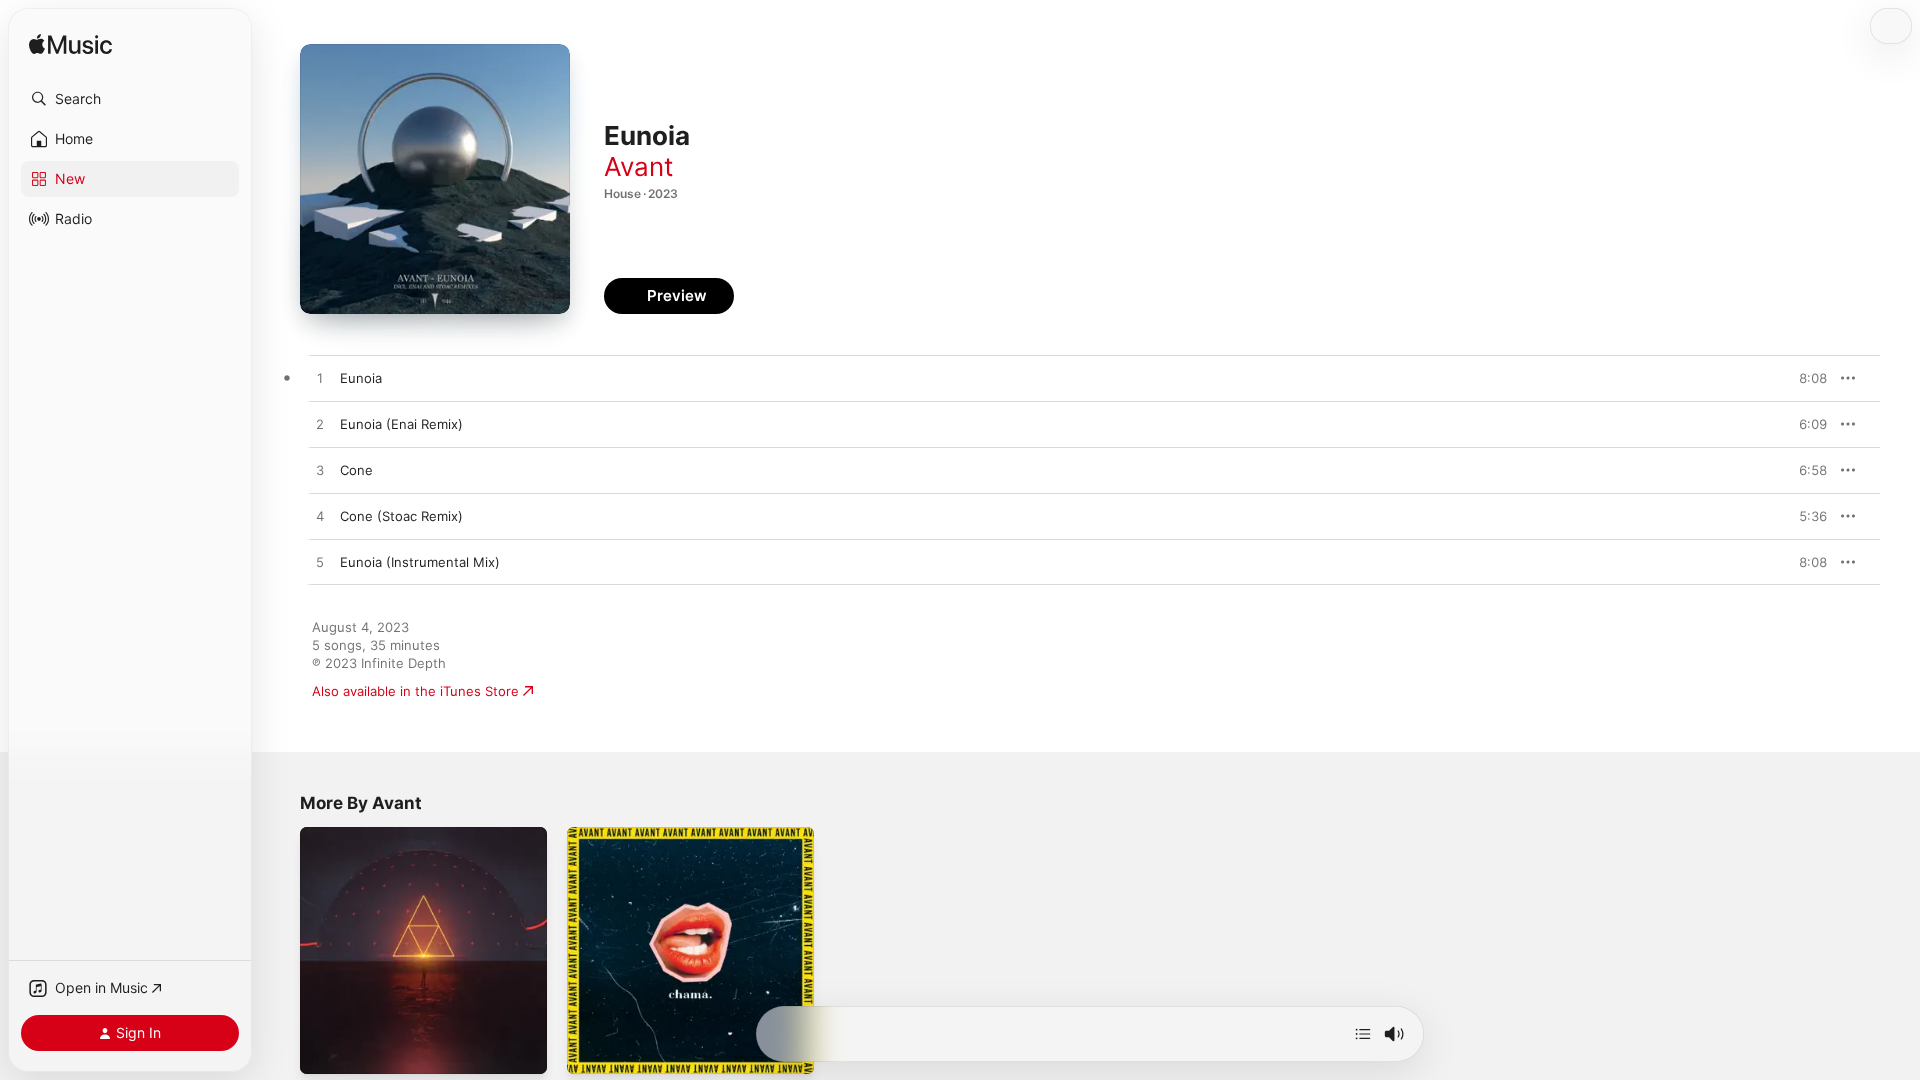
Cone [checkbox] (356, 470)
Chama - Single (614, 835)
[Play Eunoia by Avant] (320, 379)
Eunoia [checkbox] (361, 378)
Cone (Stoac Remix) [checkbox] (401, 516)
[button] (130, 99)
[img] (70, 45)
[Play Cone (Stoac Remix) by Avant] (320, 517)
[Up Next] (1363, 1034)
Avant (638, 166)
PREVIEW (1805, 378)
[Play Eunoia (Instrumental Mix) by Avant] (320, 563)
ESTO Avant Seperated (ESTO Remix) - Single (420, 843)
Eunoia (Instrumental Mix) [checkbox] (420, 562)
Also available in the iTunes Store (415, 691)
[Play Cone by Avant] (320, 471)
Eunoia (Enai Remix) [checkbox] (401, 424)
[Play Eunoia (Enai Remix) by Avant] (320, 425)
